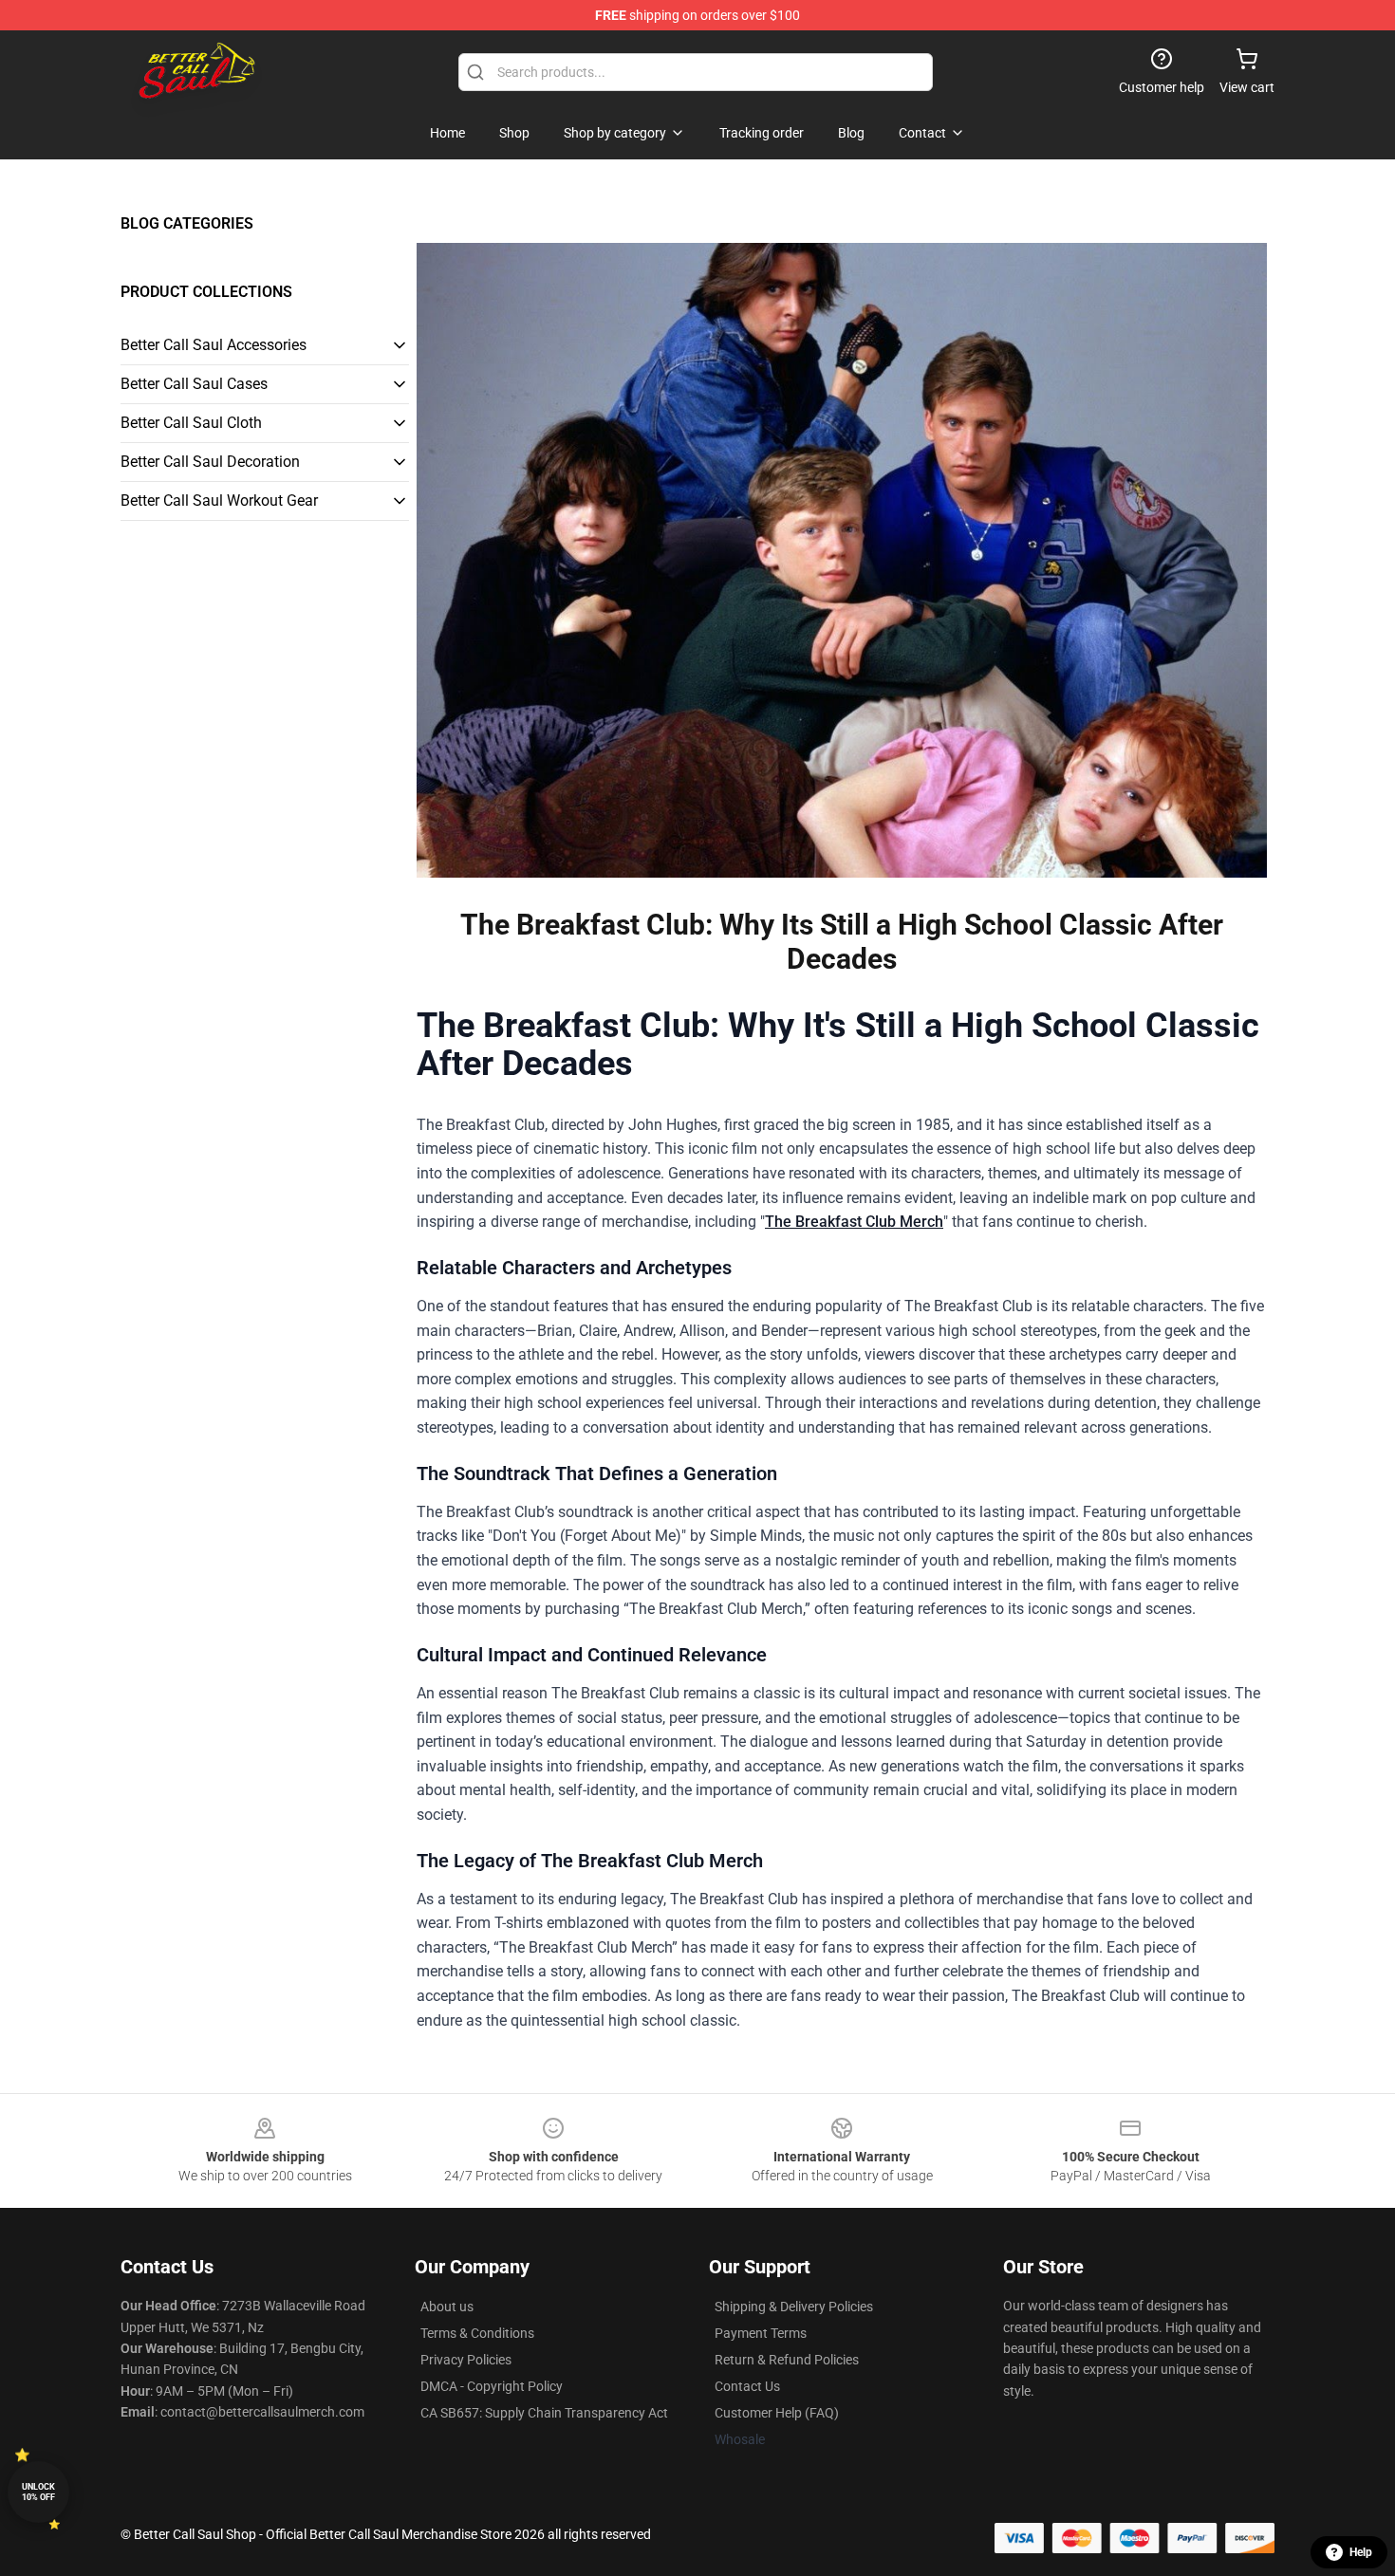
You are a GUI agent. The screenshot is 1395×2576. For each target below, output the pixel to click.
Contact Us (747, 2386)
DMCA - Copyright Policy (492, 2386)
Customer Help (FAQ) (777, 2413)
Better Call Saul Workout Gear (219, 500)
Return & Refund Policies (787, 2360)
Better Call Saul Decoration (210, 462)
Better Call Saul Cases (194, 384)
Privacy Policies (466, 2360)
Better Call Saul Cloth (191, 423)
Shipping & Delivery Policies (794, 2307)
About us (447, 2307)
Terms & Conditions (477, 2333)
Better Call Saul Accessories (214, 345)
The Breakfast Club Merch (854, 1222)
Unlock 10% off (38, 2492)
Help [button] (1361, 2552)
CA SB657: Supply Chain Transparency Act (544, 2413)
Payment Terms (761, 2333)
